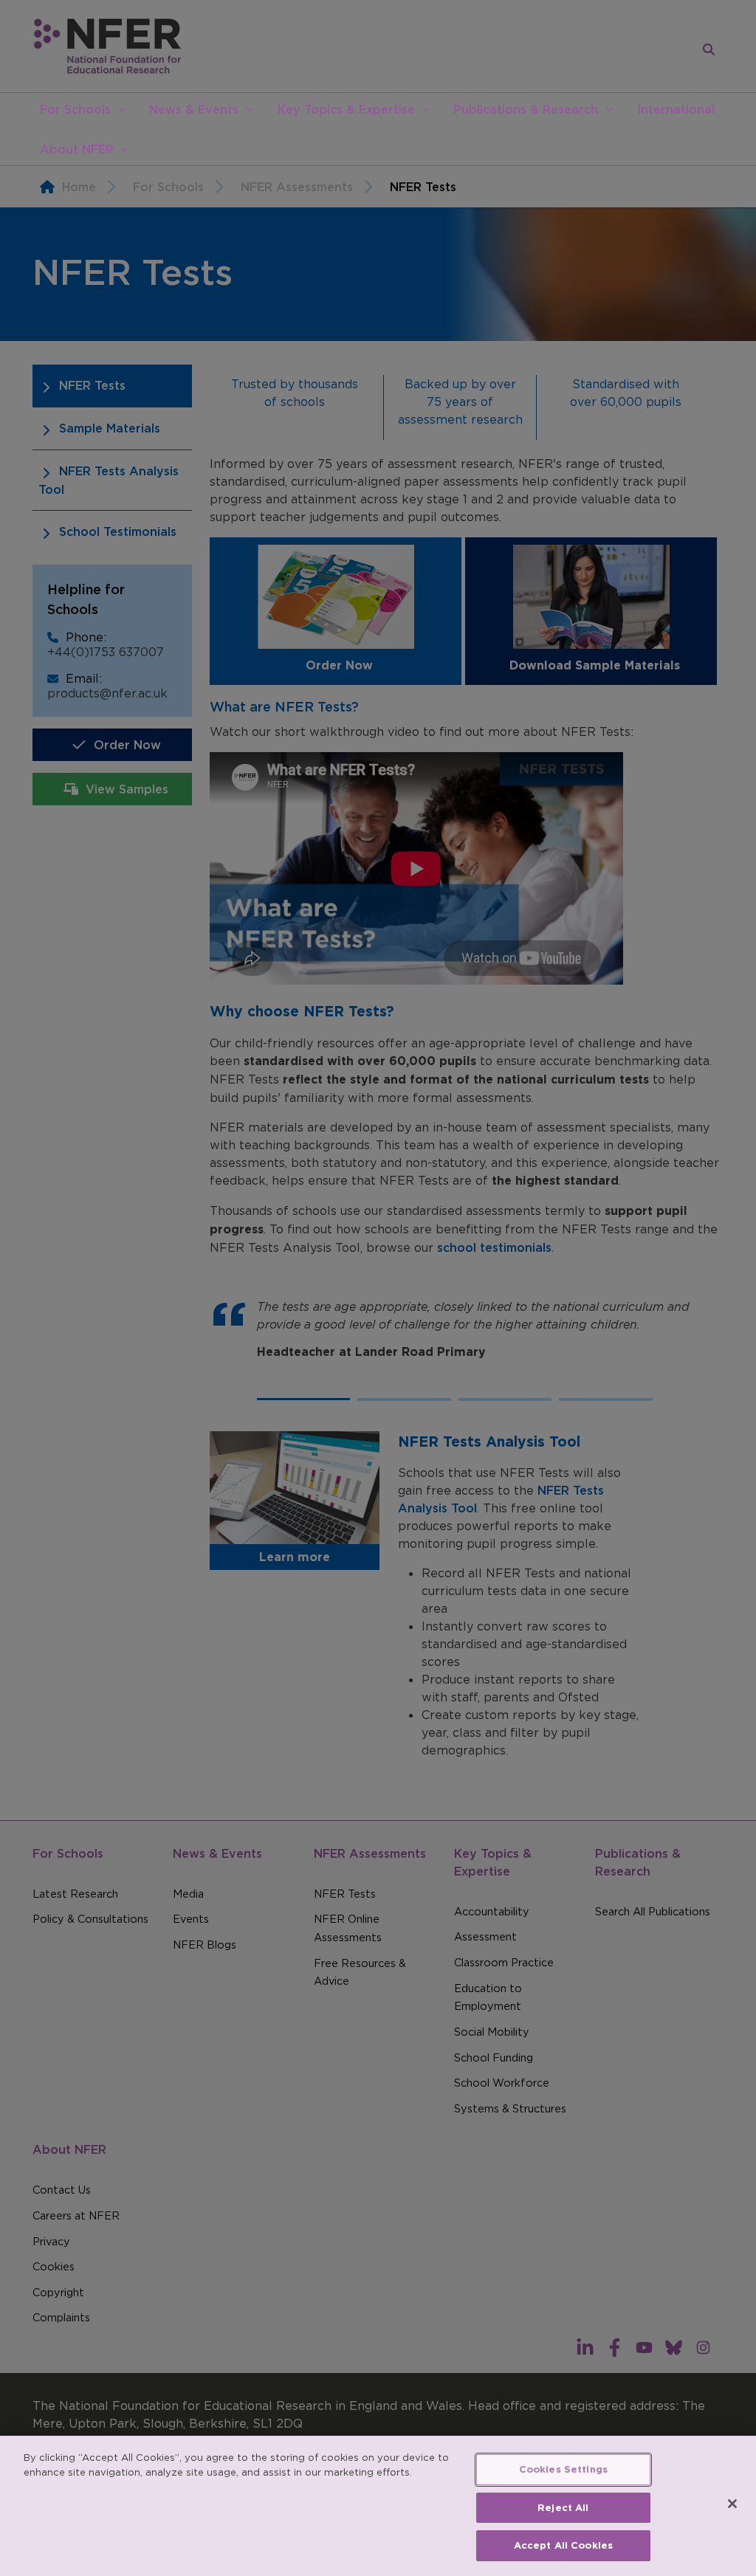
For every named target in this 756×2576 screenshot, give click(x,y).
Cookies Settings (563, 2469)
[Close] (732, 2504)
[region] (378, 2506)
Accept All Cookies (563, 2545)
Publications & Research (526, 109)
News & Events (194, 109)
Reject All (563, 2508)
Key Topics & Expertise (346, 109)
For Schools (75, 109)
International (676, 109)
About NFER (77, 149)
